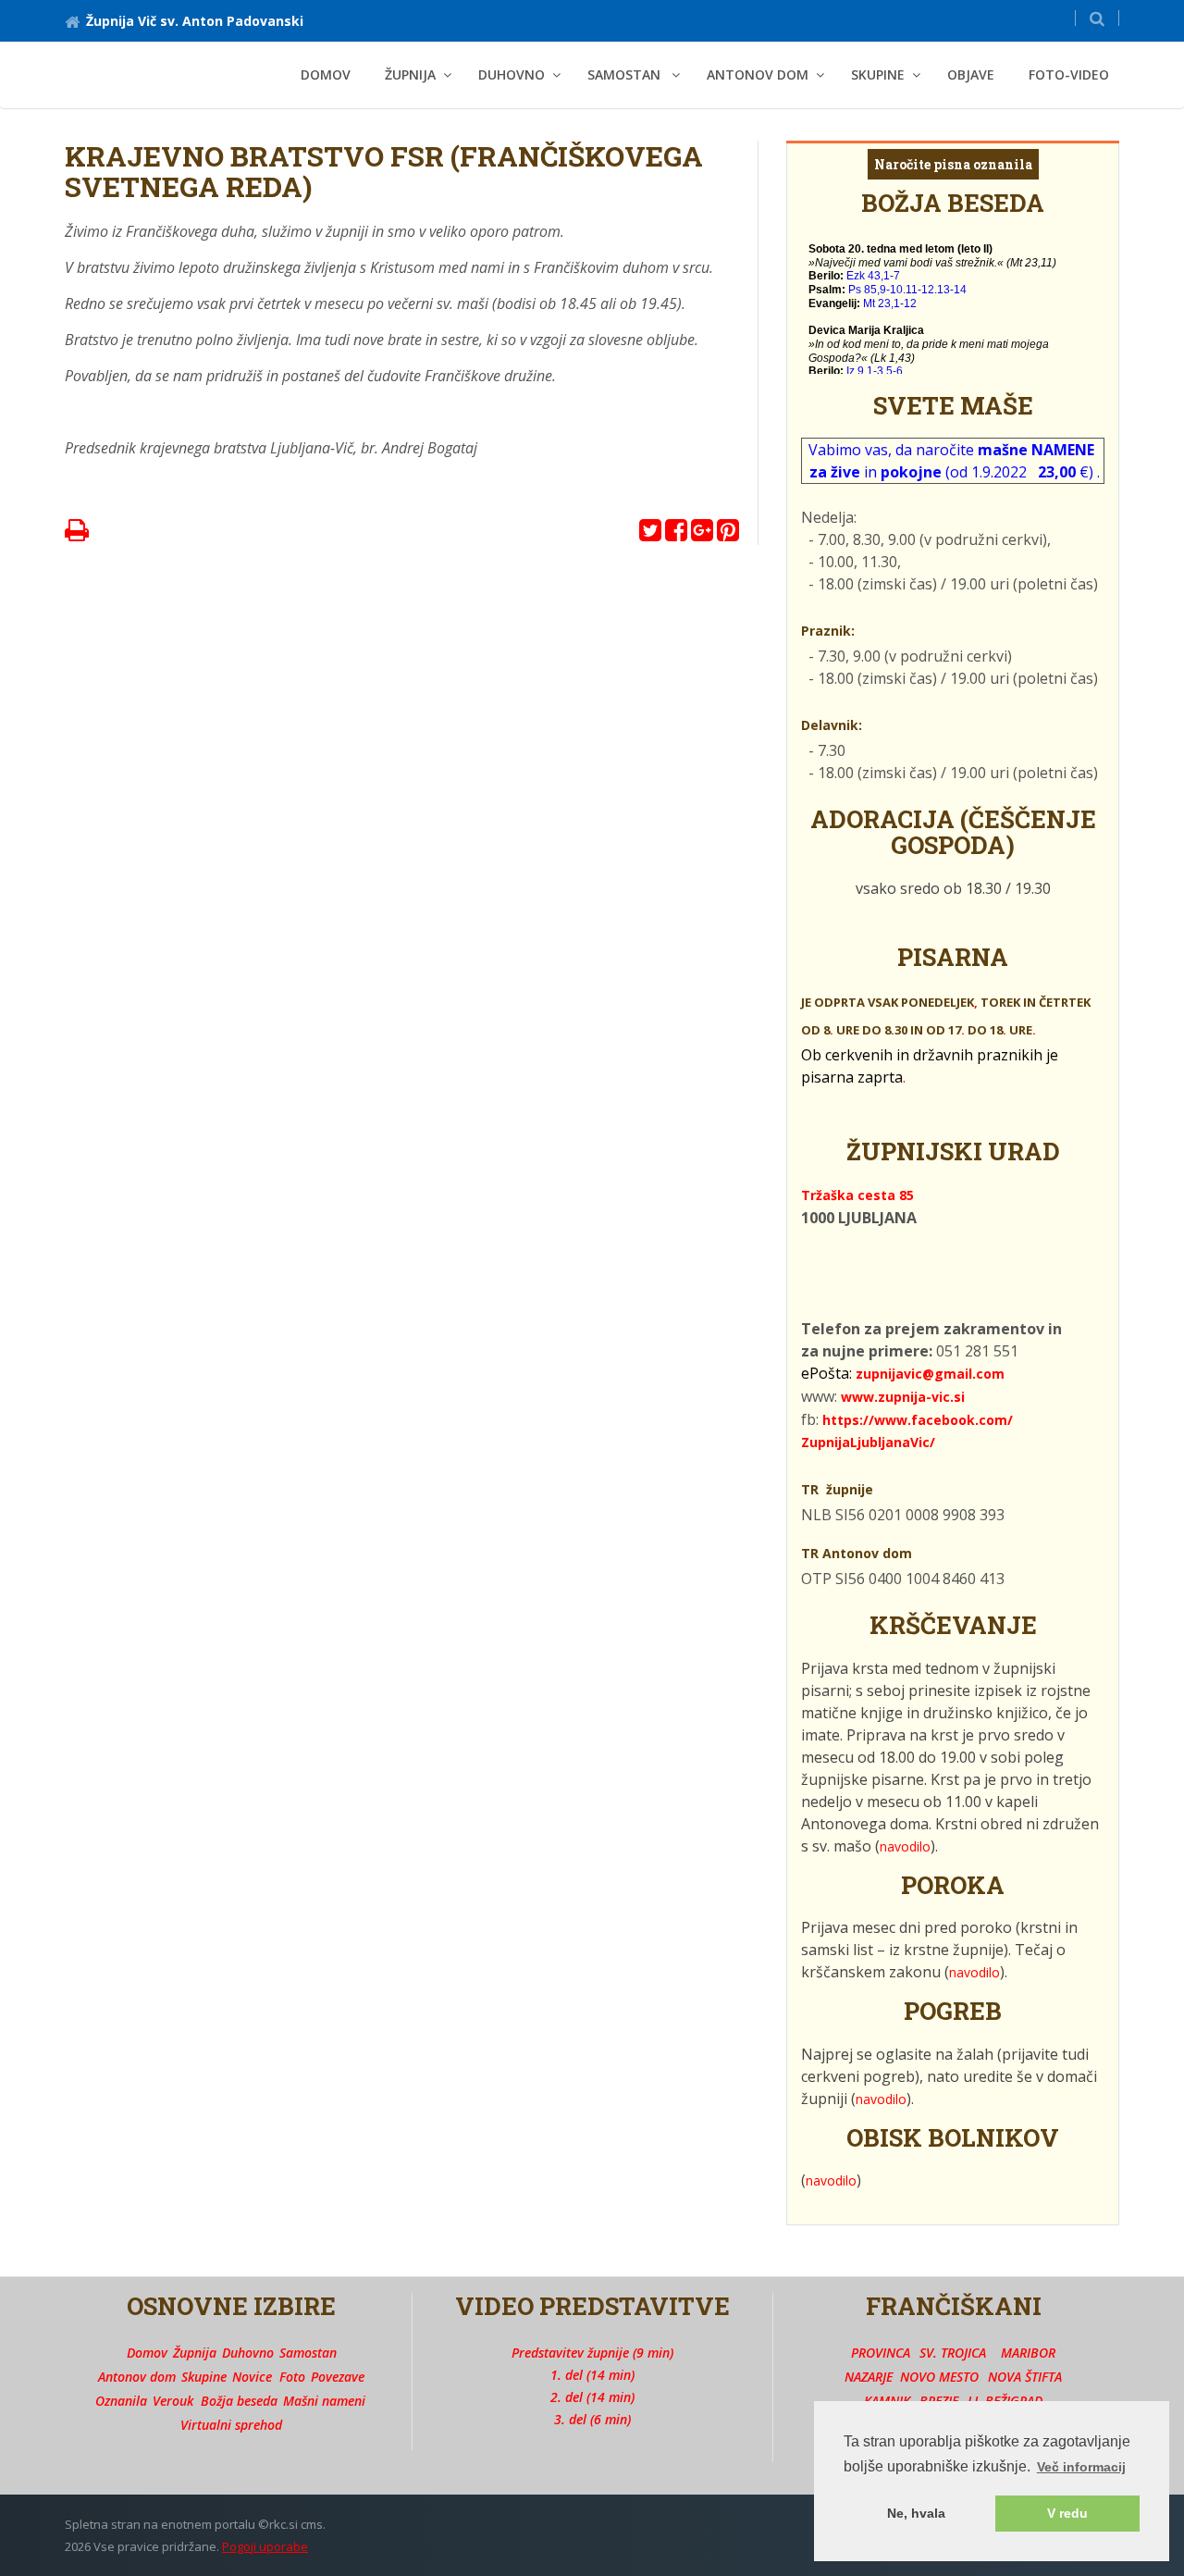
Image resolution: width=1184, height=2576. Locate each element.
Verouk (173, 2401)
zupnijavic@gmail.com (930, 1374)
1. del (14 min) (592, 2375)
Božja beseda (239, 2401)
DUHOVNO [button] (512, 74)
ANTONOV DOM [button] (758, 74)
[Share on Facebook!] (676, 534)
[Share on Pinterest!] (728, 534)
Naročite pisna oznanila (953, 164)
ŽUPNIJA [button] (410, 74)
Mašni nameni (324, 2401)
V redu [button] (1067, 2513)
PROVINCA (881, 2353)
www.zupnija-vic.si (903, 1397)
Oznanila (121, 2401)
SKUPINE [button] (878, 74)
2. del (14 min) (592, 2397)
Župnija (195, 2353)
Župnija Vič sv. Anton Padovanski (195, 21)
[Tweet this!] (650, 534)
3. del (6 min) (592, 2419)
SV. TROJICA (953, 2353)
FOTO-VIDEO (1069, 74)
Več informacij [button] (1081, 2467)
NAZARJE (869, 2377)
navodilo (905, 1846)
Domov (326, 74)
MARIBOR (1028, 2353)
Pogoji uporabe (265, 2546)
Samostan (308, 2353)
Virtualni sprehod (231, 2425)
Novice (252, 2377)
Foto (292, 2377)
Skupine (204, 2377)
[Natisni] (77, 534)
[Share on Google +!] (702, 534)
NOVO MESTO (939, 2377)
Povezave (338, 2377)
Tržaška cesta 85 (857, 1195)
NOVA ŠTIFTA (1025, 2377)
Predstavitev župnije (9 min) (592, 2353)
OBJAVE (971, 74)
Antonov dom (137, 2377)
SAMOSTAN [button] (626, 74)
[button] (1097, 18)
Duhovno (248, 2353)
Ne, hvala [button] (916, 2513)
